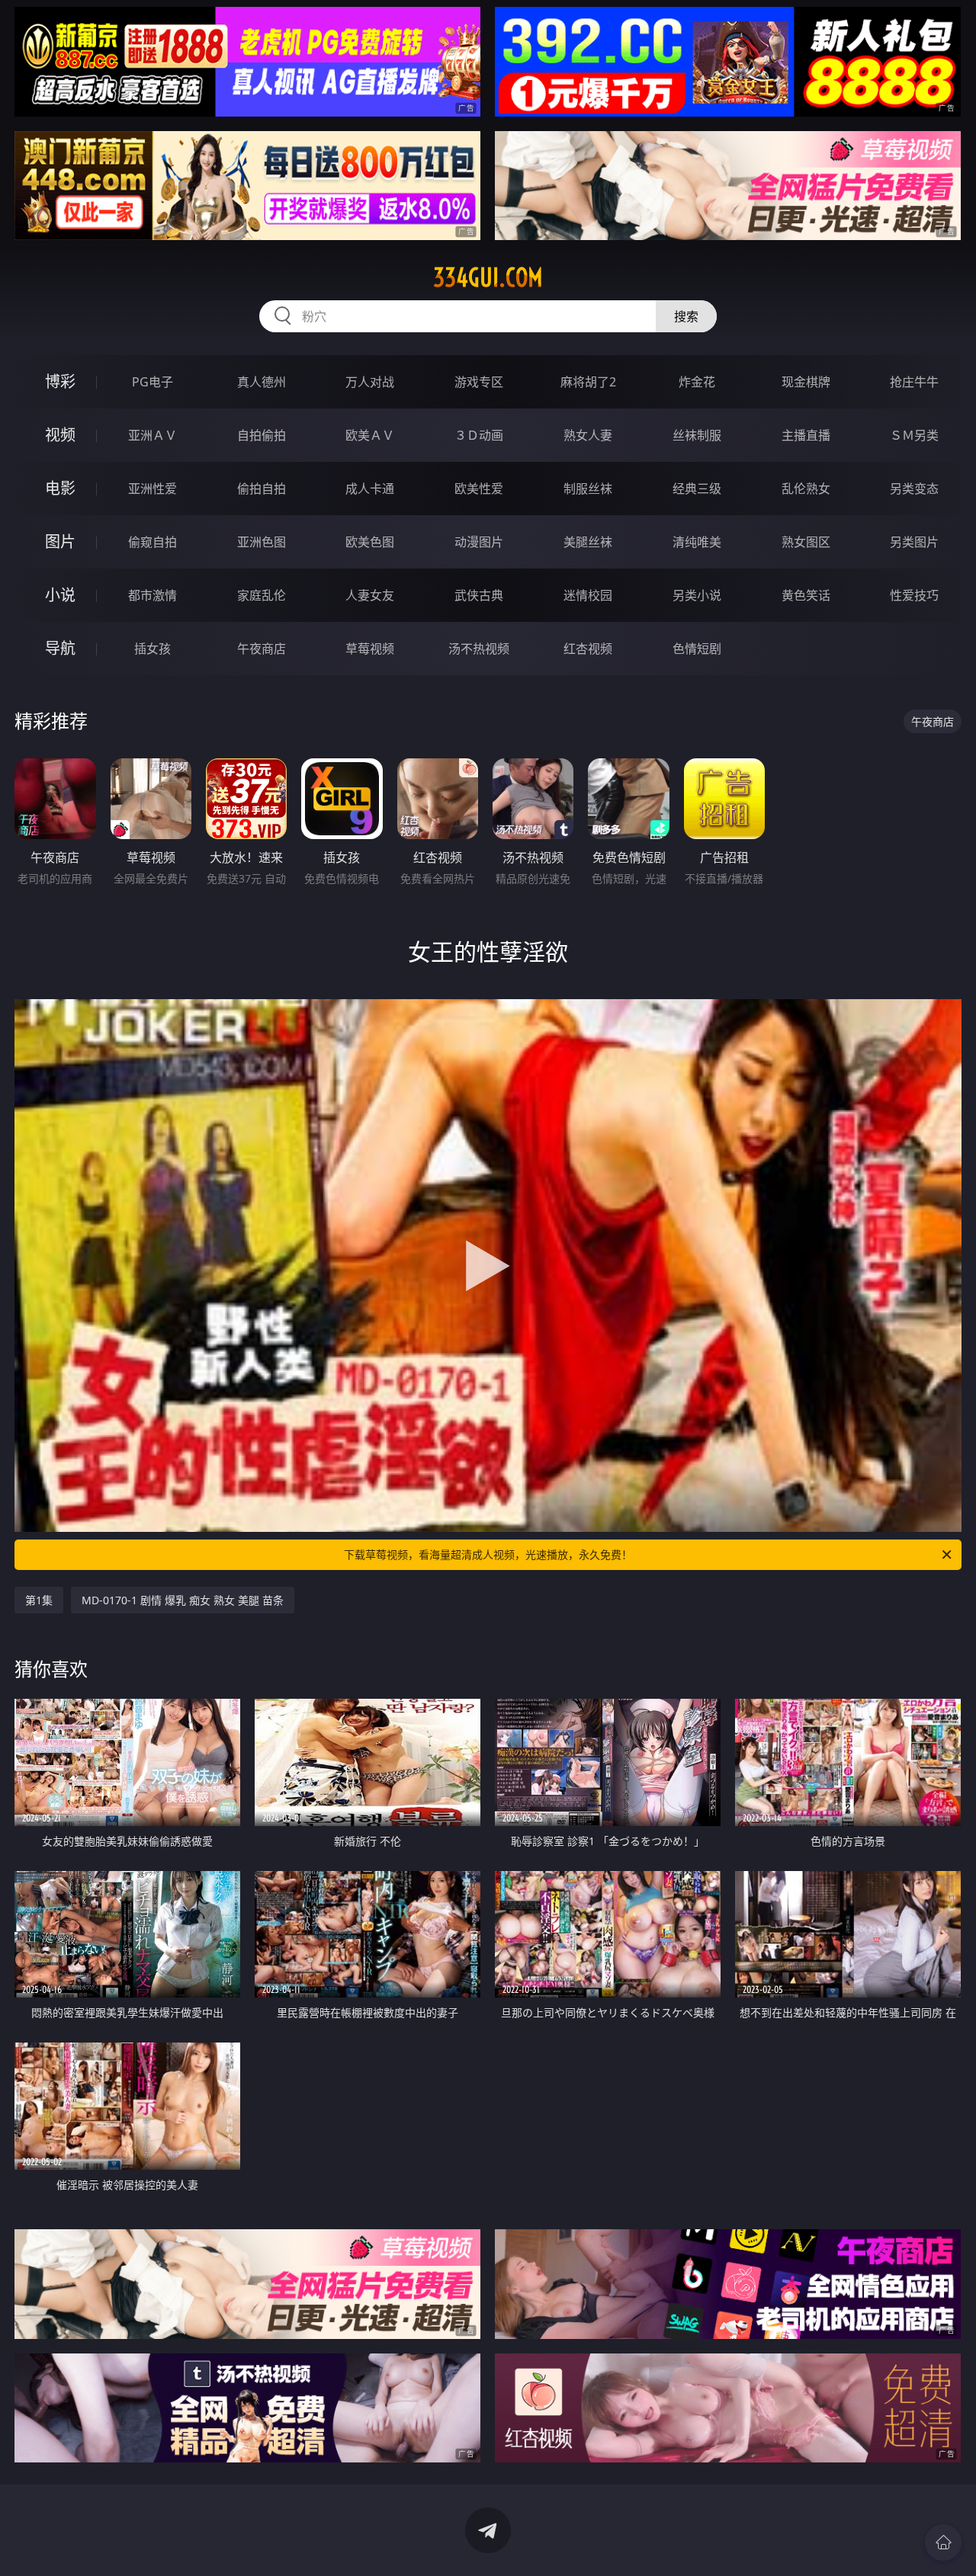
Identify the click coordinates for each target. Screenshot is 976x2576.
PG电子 (152, 382)
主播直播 (806, 435)
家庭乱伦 (262, 595)
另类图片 (914, 542)
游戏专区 (479, 382)
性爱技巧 (914, 595)
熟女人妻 (588, 435)
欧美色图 (370, 542)
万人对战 (370, 382)
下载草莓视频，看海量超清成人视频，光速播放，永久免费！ (488, 1554)
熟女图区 (806, 542)
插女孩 (152, 649)
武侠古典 (479, 595)
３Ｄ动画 (479, 435)
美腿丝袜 (588, 542)
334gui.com (488, 277)
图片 (60, 541)
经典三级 (697, 489)
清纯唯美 (697, 542)
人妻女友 (370, 595)
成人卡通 (370, 489)
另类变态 (914, 489)
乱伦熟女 (806, 489)
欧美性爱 (479, 489)
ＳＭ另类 (914, 435)
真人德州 (262, 382)
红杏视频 (588, 649)
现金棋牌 (806, 382)
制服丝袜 (588, 489)
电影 (60, 488)
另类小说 (697, 595)
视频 (60, 435)
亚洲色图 (262, 542)
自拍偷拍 (262, 435)
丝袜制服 (697, 435)
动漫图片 (479, 542)
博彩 (60, 381)
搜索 (686, 316)
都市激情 (152, 595)
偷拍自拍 (262, 489)
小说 (60, 595)
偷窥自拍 (152, 542)
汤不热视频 (479, 649)
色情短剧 (697, 649)
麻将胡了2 (588, 382)
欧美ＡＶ (370, 435)
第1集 (39, 1600)
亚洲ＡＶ (152, 435)
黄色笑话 (806, 595)
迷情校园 (588, 595)
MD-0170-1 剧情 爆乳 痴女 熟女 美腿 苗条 (183, 1600)
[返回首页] (943, 2542)
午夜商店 (262, 649)
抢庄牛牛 (914, 382)
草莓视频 (370, 649)
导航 (60, 648)
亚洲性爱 (152, 489)
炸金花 (697, 382)
